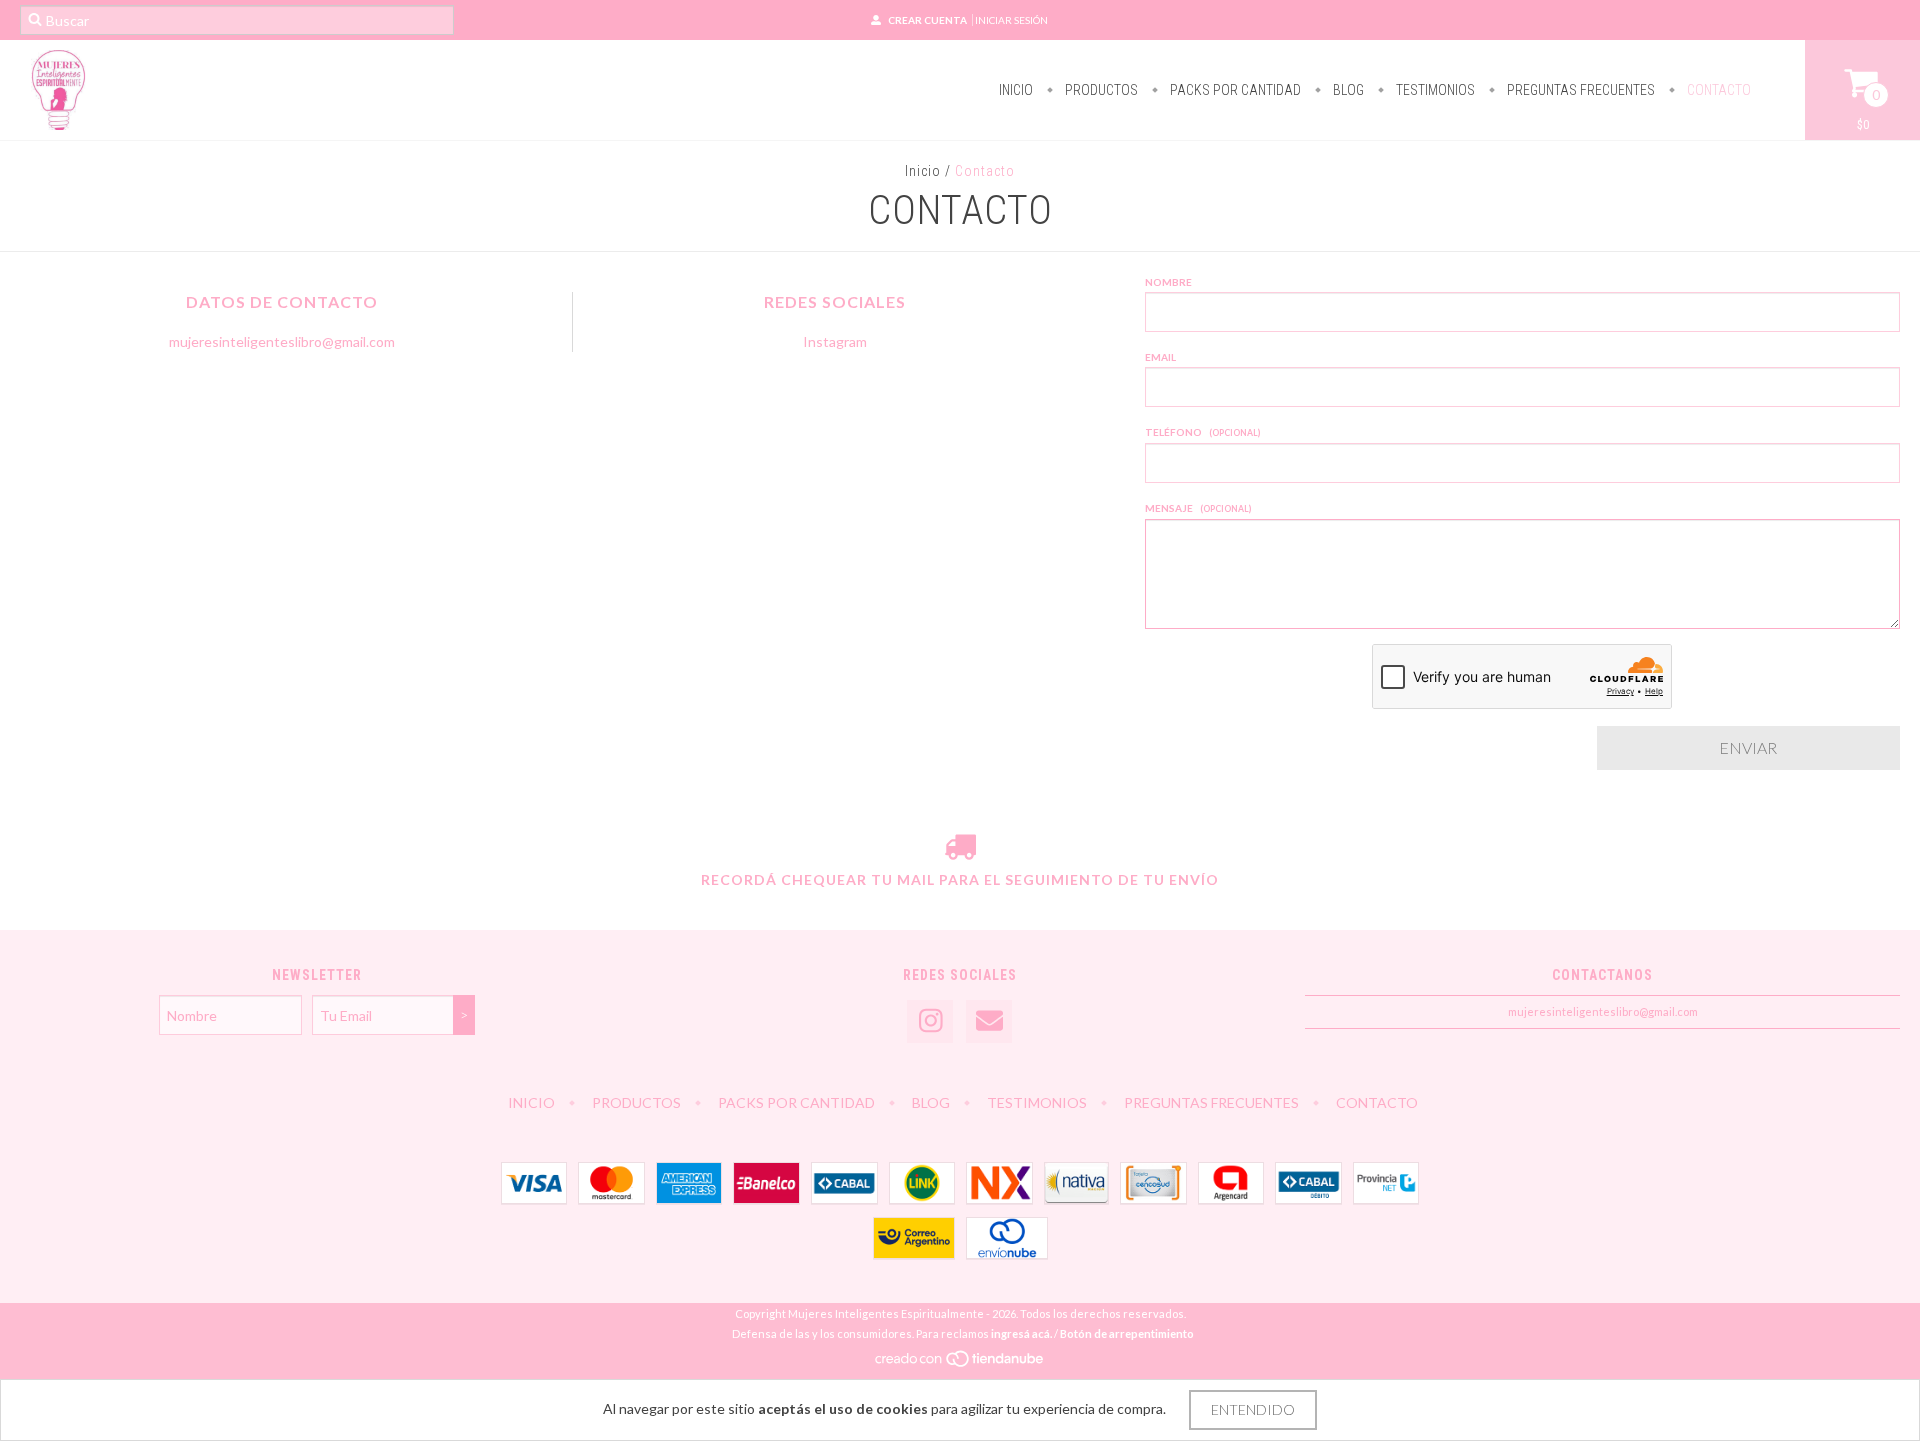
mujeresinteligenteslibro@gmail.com (282, 341)
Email (1160, 357)
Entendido (1253, 1409)
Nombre (1168, 282)
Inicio (923, 171)
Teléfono (1202, 432)
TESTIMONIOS (1434, 90)
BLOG (1347, 90)
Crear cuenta (927, 20)
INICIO (1016, 90)
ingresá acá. (1021, 1333)
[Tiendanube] (960, 1363)
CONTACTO (1717, 90)
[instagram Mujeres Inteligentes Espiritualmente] (930, 1021)
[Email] (989, 1021)
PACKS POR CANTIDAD (1234, 90)
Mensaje (1198, 508)
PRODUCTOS (1100, 90)
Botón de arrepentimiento (1127, 1333)
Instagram (835, 341)
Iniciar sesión (1011, 20)
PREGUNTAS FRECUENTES (1579, 90)
